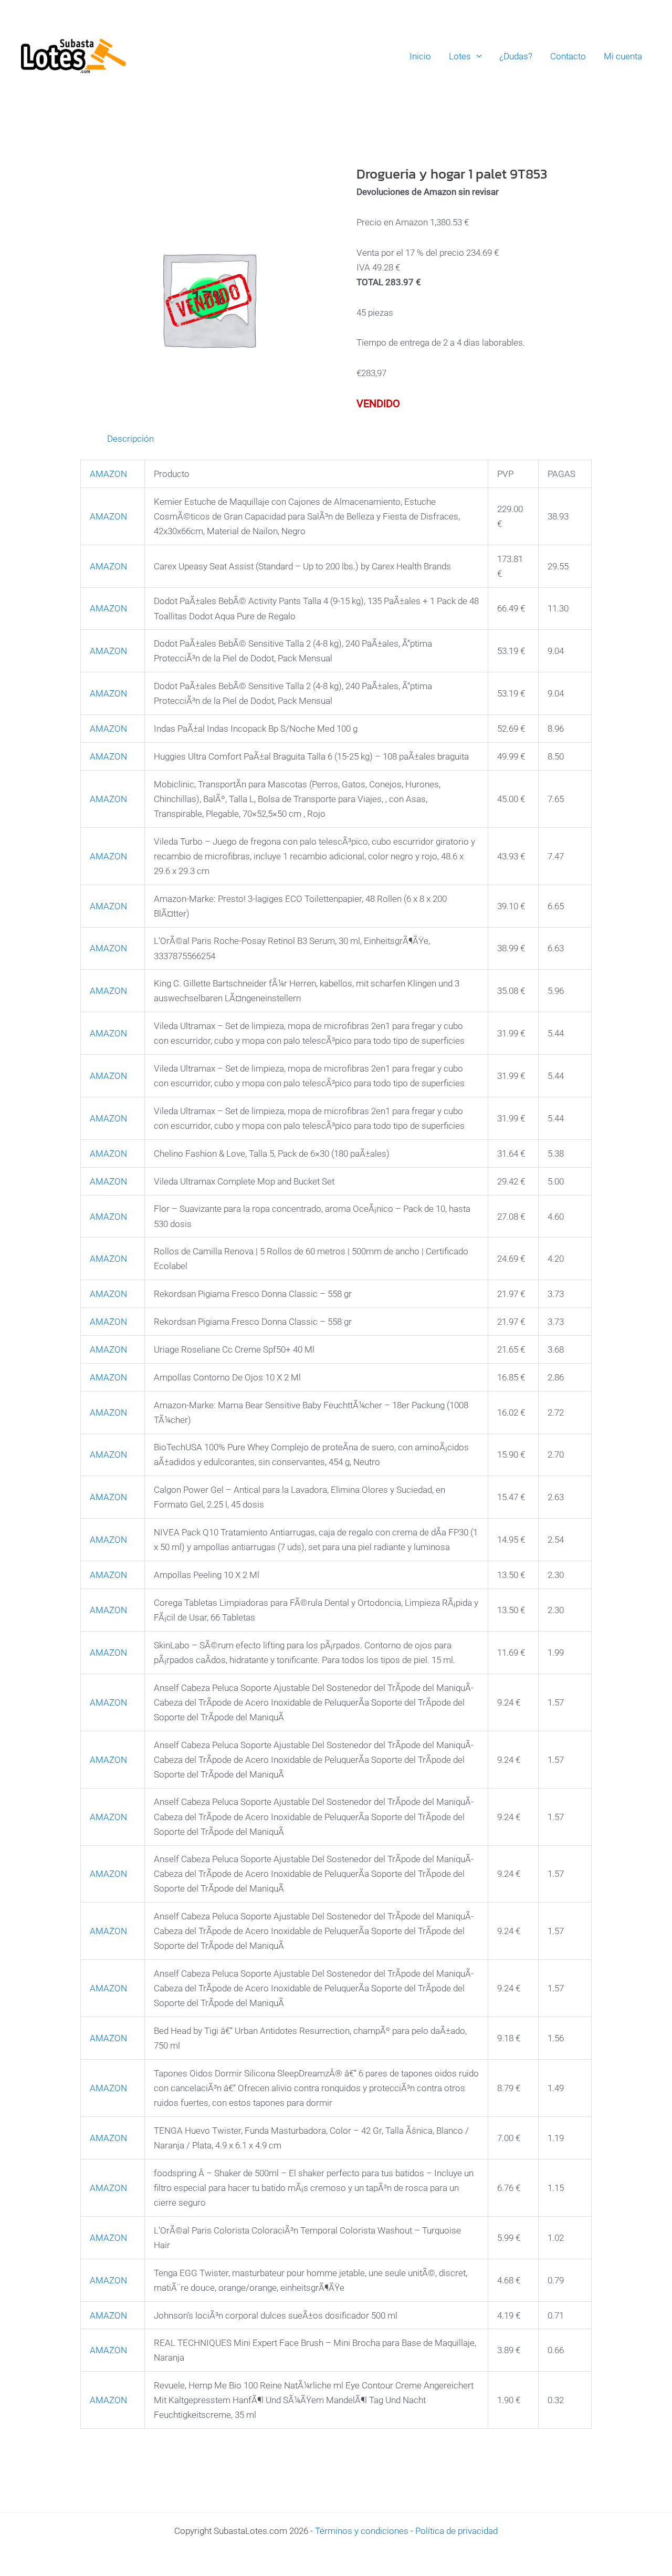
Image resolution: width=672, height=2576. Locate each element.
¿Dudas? (516, 56)
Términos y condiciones (362, 2531)
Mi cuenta (623, 56)
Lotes (460, 56)
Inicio (420, 56)
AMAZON (108, 474)
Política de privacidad (456, 2531)
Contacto (568, 56)
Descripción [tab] (130, 439)
